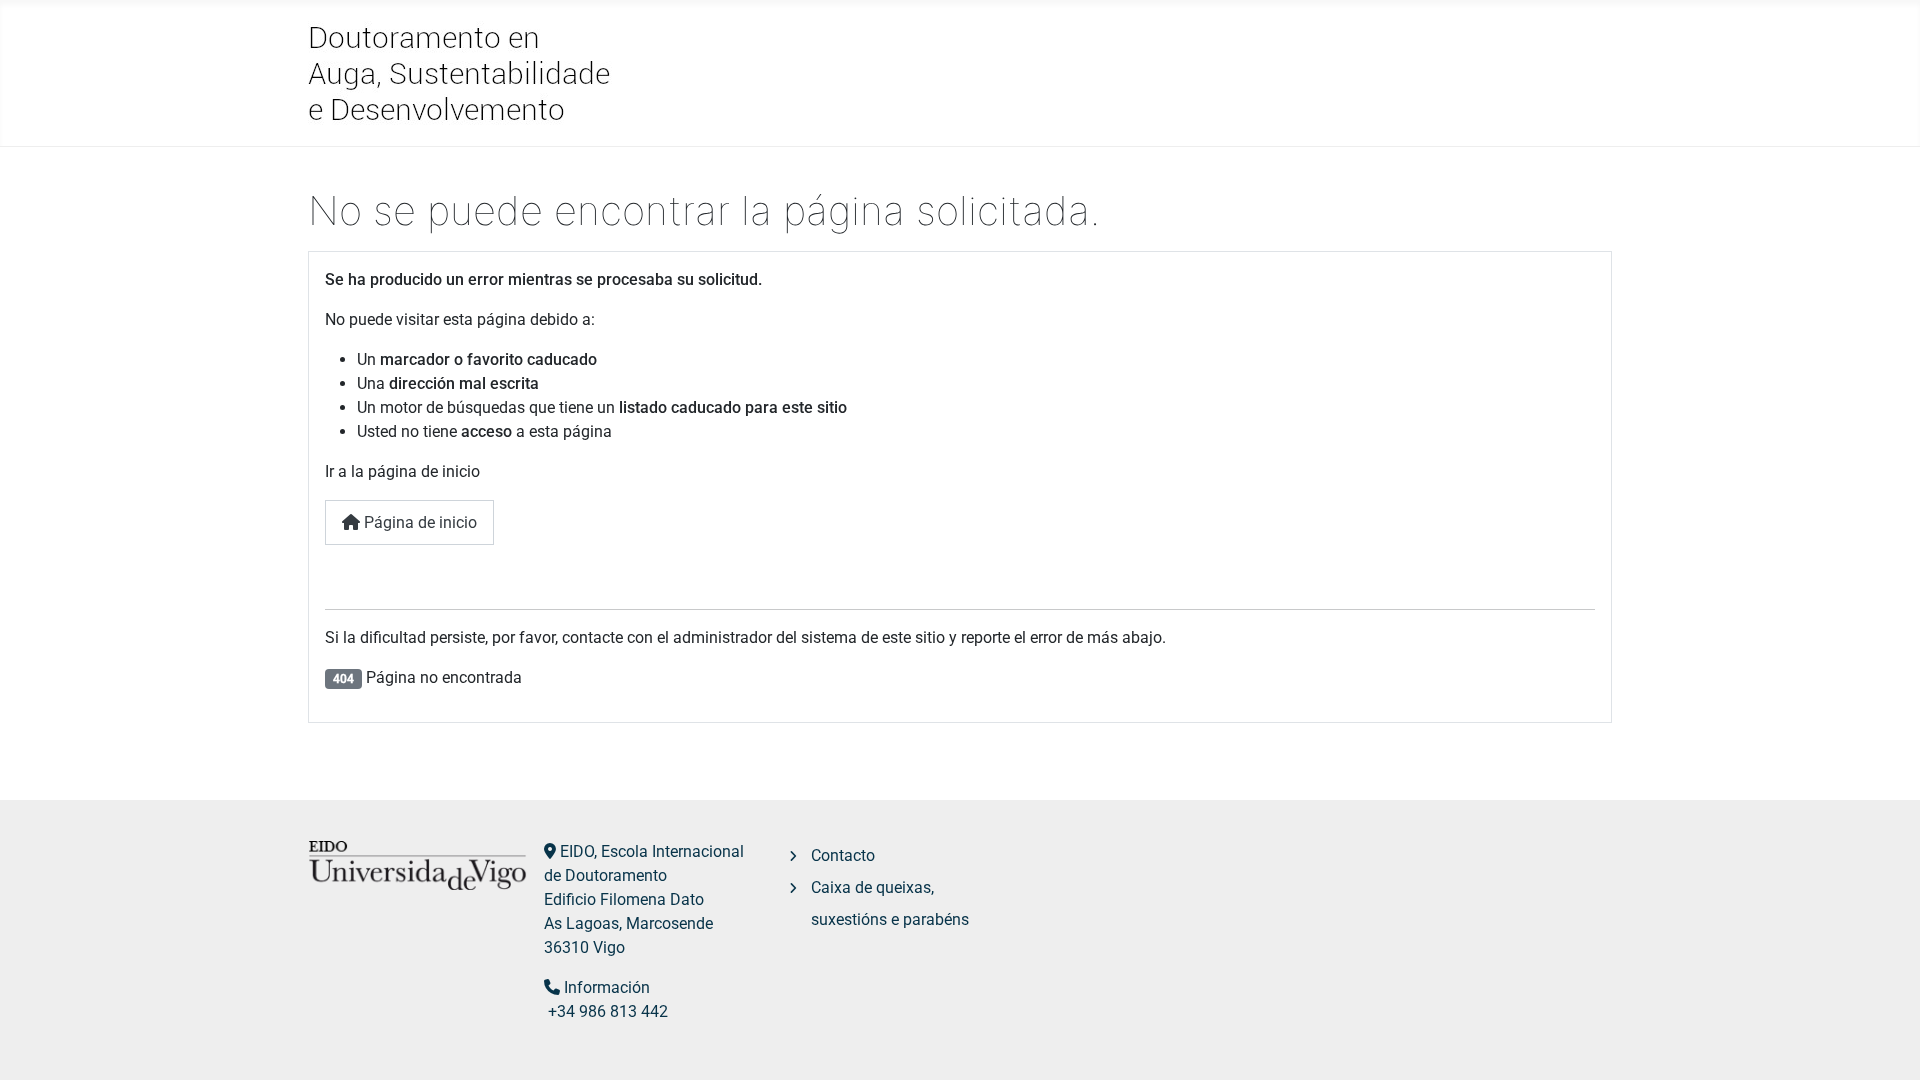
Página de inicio (418, 522)
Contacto (843, 855)
